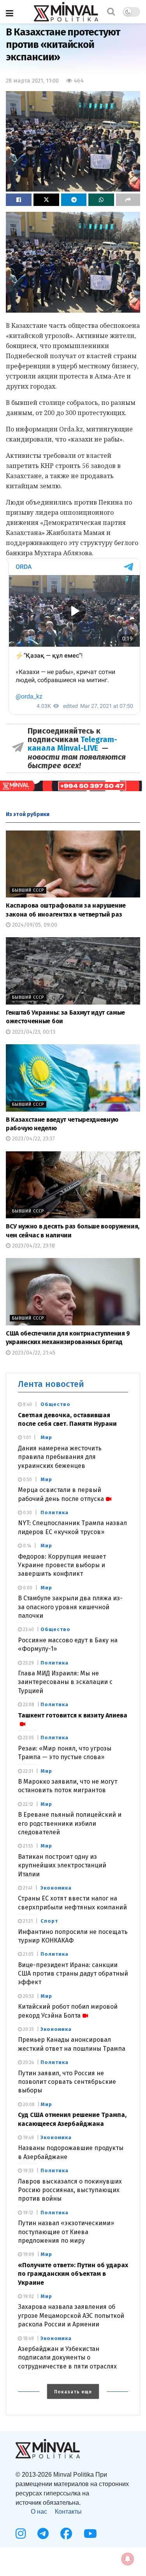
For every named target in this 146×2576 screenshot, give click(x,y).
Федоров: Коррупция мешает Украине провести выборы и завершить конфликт (62, 1565)
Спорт (49, 1921)
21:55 (27, 1846)
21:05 (28, 1954)
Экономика (56, 1888)
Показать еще (73, 2392)
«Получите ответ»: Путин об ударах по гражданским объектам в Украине (73, 2274)
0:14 (26, 1546)
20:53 (28, 1996)
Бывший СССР (28, 890)
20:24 (28, 2062)
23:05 (28, 1738)
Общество (55, 1404)
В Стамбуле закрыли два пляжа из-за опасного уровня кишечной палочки (70, 1607)
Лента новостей (51, 1384)
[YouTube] (90, 2534)
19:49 (28, 2138)
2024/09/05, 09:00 (34, 925)
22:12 (27, 1804)
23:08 (28, 1705)
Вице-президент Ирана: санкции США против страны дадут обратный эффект (73, 1974)
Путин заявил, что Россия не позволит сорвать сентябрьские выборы (67, 2082)
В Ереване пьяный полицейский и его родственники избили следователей (70, 1823)
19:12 (27, 2213)
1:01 (26, 1438)
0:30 (27, 1513)
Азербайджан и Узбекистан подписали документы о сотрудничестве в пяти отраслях (67, 2358)
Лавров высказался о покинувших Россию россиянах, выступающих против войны (70, 2190)
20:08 (28, 2104)
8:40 (27, 1404)
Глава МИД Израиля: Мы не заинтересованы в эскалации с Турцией (65, 1682)
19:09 (28, 2254)
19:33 (28, 2171)
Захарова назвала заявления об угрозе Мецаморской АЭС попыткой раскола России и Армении (71, 2316)
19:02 (28, 2296)
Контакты (68, 2512)
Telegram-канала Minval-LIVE (72, 744)
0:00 (27, 1588)
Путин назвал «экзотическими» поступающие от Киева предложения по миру (66, 2232)
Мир (46, 1437)
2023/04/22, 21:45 (33, 1353)
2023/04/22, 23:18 (33, 1246)
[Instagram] (21, 2534)
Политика (55, 1512)
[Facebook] (66, 2534)
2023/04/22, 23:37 (33, 1139)
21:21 (27, 1921)
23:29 (28, 1663)
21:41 (27, 1888)
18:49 (28, 2338)
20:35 (28, 2029)
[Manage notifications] (128, 2559)
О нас (39, 2512)
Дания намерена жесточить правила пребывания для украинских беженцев (60, 1457)
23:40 (28, 1629)
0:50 (27, 1480)
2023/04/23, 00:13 (33, 1032)
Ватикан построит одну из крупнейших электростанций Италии (62, 1865)
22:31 (27, 1771)
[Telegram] (43, 2534)
